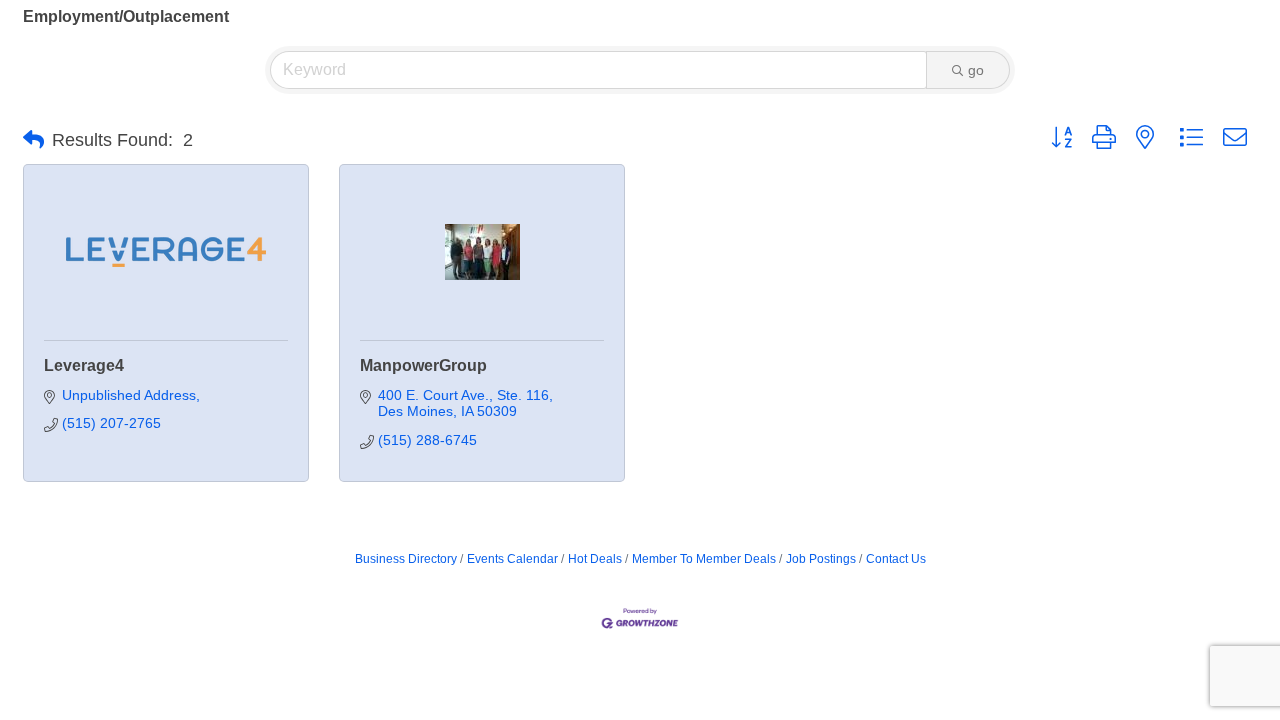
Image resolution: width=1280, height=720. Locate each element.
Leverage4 (84, 365)
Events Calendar (512, 559)
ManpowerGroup (423, 365)
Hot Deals (595, 559)
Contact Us (896, 559)
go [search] (976, 70)
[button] (33, 140)
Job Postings (821, 559)
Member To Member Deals (704, 559)
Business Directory (406, 559)
